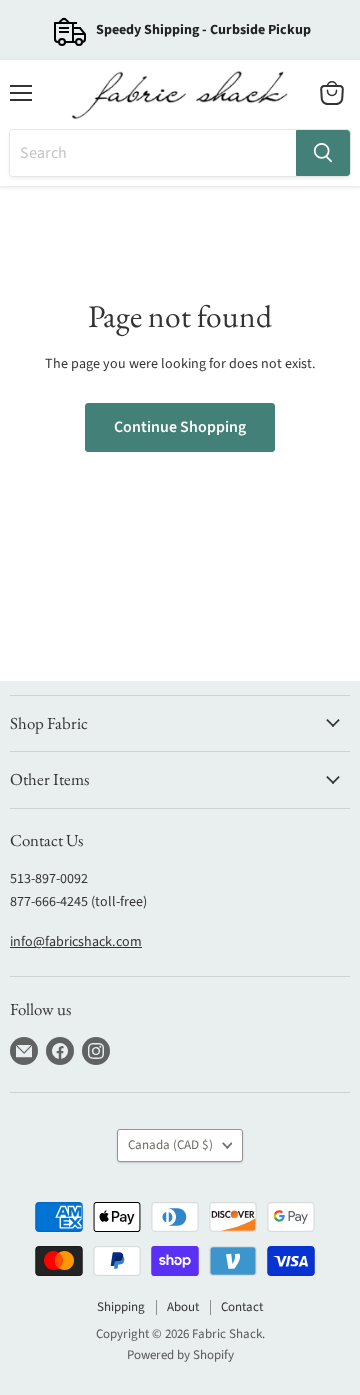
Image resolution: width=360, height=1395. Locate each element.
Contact (242, 1307)
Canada (170, 1145)
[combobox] (153, 153)
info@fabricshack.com (76, 942)
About (183, 1307)
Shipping (121, 1307)
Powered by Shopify (180, 1355)
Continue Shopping (180, 427)
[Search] (323, 153)
